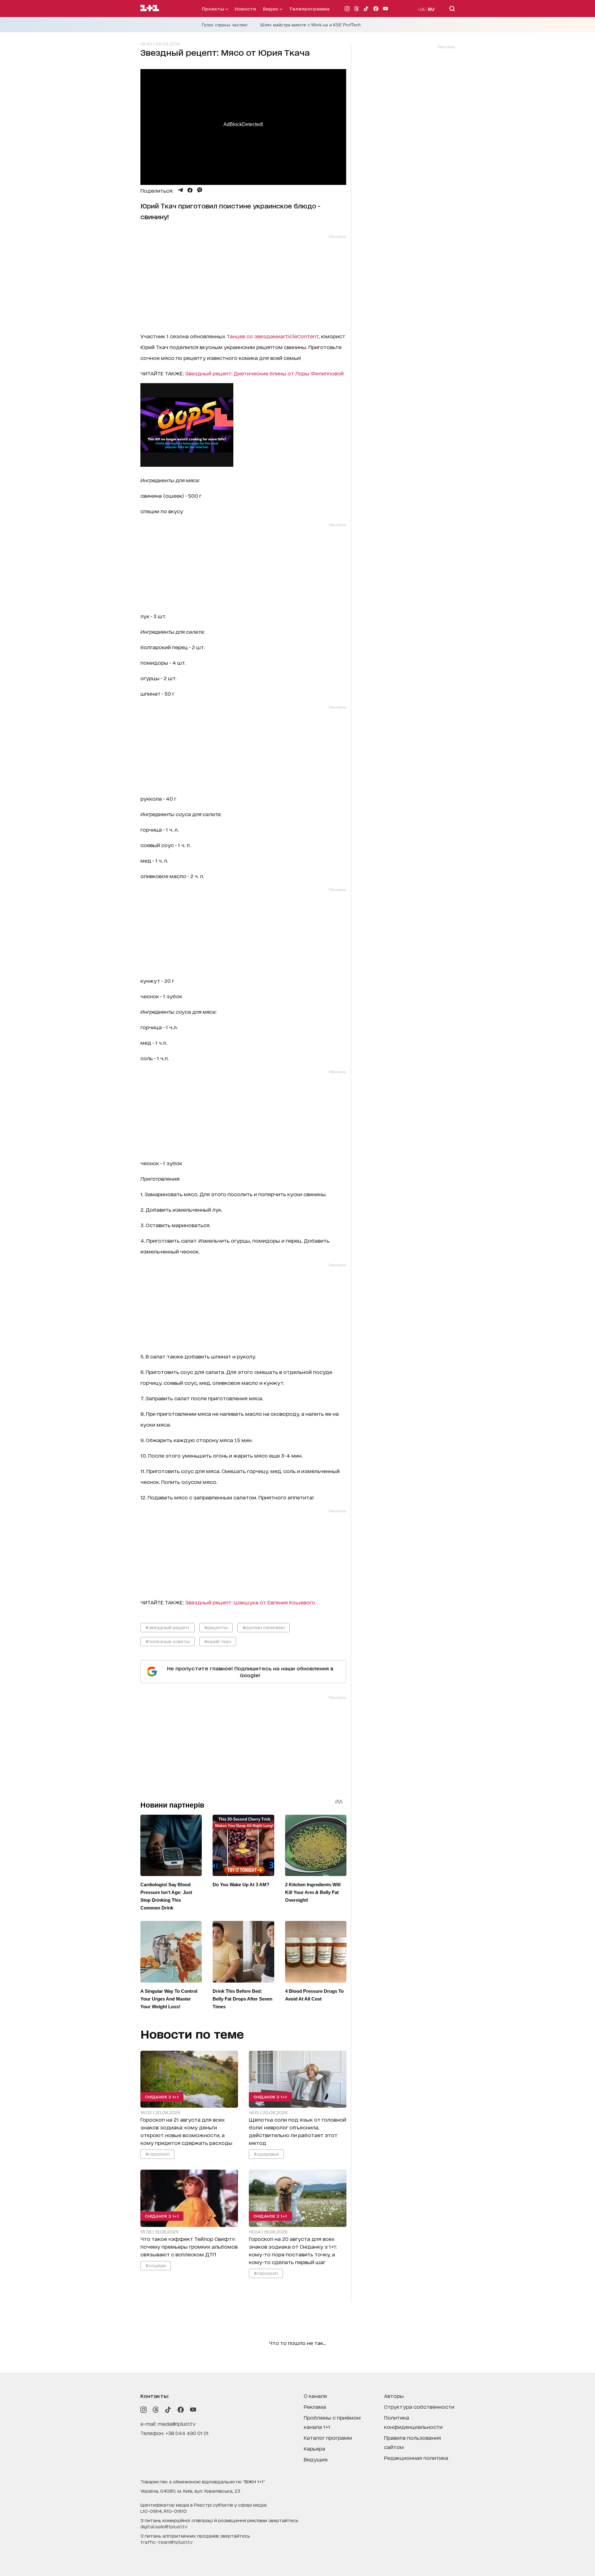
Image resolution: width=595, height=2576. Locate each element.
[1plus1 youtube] (193, 2410)
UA (421, 9)
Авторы (394, 2396)
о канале (315, 2396)
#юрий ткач (218, 1641)
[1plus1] (150, 8)
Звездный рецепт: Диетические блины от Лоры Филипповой (264, 373)
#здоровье (266, 2154)
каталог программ (328, 2437)
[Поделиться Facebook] (190, 190)
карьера (314, 2448)
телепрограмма (309, 9)
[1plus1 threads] (156, 2410)
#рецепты (216, 1627)
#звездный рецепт (167, 1627)
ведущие (316, 2459)
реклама (315, 2406)
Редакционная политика (416, 2458)
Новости (245, 9)
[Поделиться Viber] (200, 190)
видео (271, 9)
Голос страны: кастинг (225, 25)
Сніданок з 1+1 (162, 2097)
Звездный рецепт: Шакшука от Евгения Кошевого (250, 1602)
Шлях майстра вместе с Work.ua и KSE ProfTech (311, 25)
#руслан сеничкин (264, 1627)
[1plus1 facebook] (181, 2410)
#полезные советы (167, 1641)
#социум (156, 2265)
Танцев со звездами (273, 336)
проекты (214, 9)
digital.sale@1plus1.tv (164, 2526)
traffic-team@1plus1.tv (167, 2542)
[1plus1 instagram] (143, 2410)
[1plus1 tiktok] (168, 2410)
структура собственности (419, 2406)
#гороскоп (157, 2154)
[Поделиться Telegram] (180, 190)
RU (431, 9)
